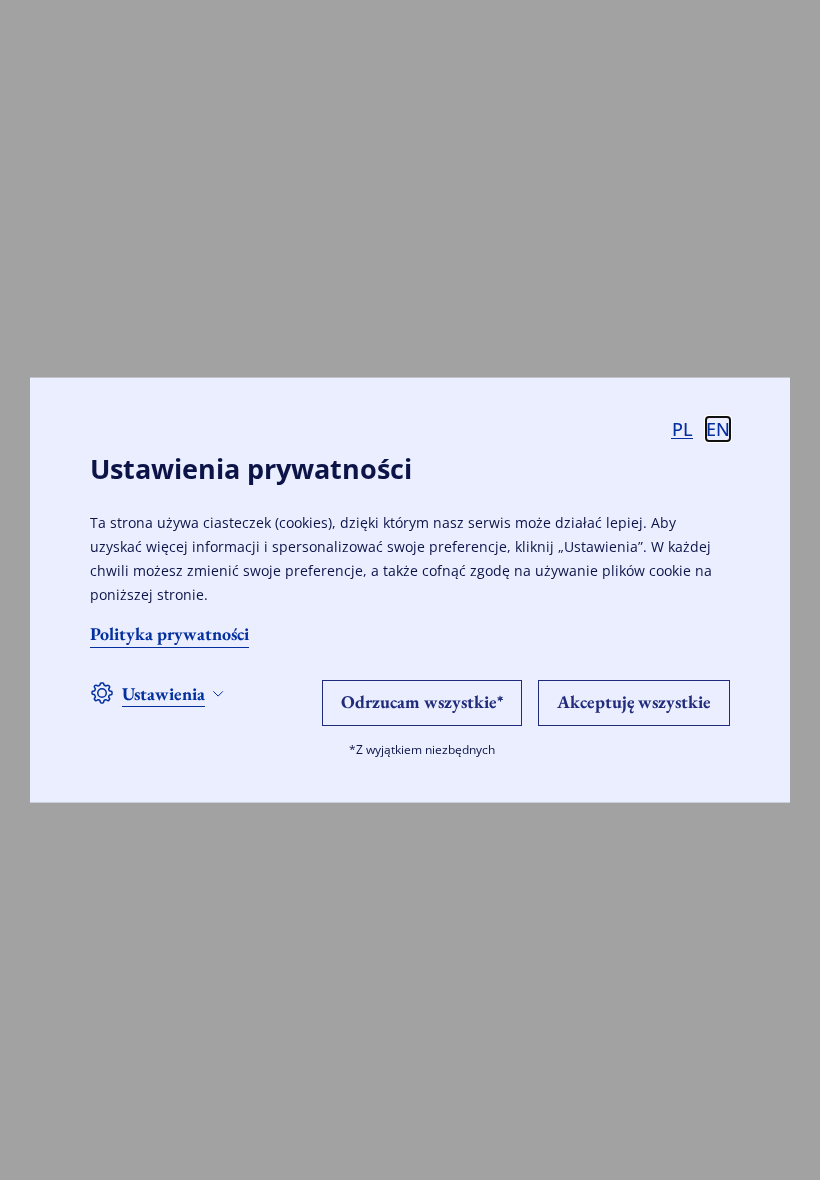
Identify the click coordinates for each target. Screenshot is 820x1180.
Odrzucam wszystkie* (422, 700)
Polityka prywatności (169, 632)
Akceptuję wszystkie (634, 700)
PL (682, 428)
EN (718, 428)
